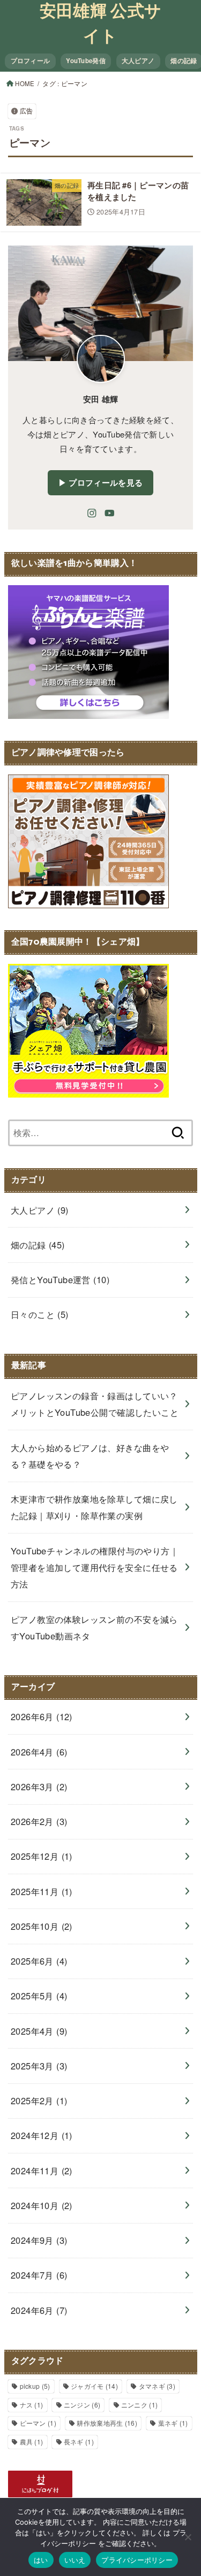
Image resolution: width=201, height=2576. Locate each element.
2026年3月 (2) (39, 1787)
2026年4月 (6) (39, 1752)
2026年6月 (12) (42, 1716)
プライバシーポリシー (137, 2560)
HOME (25, 83)
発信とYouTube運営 (60, 1279)
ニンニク (139, 2405)
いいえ (75, 2560)
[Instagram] (92, 513)
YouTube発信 (86, 61)
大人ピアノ (138, 61)
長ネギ (79, 2441)
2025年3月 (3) (39, 2066)
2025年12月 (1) (42, 1856)
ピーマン (38, 2423)
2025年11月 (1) (42, 1891)
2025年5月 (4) (39, 1996)
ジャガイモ (94, 2386)
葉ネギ (173, 2423)
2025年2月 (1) (39, 2100)
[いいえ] (188, 2537)
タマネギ (157, 2386)
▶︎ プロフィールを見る (100, 482)
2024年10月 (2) (42, 2205)
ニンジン (82, 2405)
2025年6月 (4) (39, 1961)
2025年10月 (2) (42, 1926)
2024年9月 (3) (39, 2240)
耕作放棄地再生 (107, 2423)
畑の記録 (38, 1245)
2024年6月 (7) (39, 2310)
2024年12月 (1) (42, 2135)
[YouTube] (110, 513)
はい (41, 2560)
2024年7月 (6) (39, 2275)
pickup (35, 2386)
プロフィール (31, 61)
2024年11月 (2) (42, 2171)
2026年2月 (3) (39, 1821)
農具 (32, 2441)
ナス (32, 2405)
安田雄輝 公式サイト (100, 25)
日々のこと (40, 1314)
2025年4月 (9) (39, 2031)
